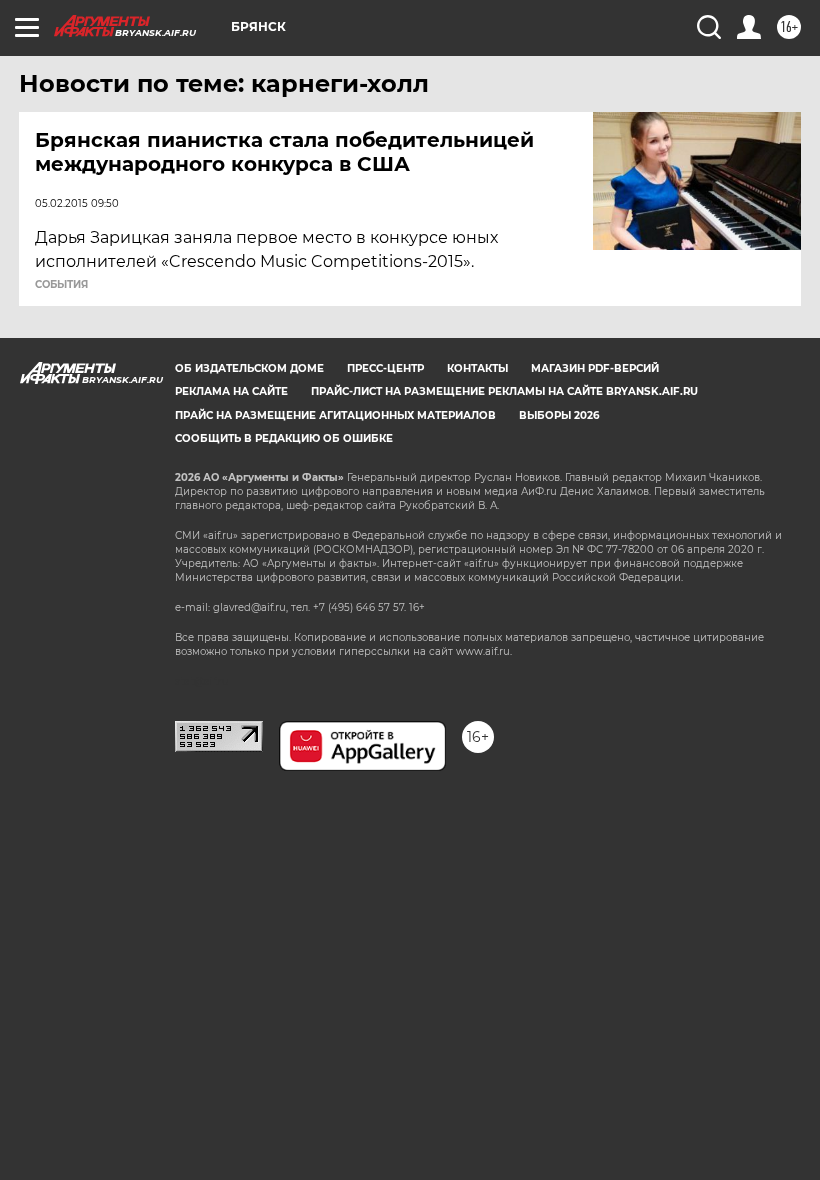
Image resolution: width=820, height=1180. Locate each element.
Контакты (477, 368)
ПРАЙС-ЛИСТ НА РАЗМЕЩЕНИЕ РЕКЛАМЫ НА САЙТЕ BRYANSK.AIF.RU (504, 391)
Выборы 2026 (559, 415)
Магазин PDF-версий (595, 368)
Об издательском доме (249, 368)
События (61, 285)
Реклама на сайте (231, 391)
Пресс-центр (385, 368)
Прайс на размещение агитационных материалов (335, 415)
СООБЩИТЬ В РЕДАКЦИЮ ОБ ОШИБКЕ (284, 438)
